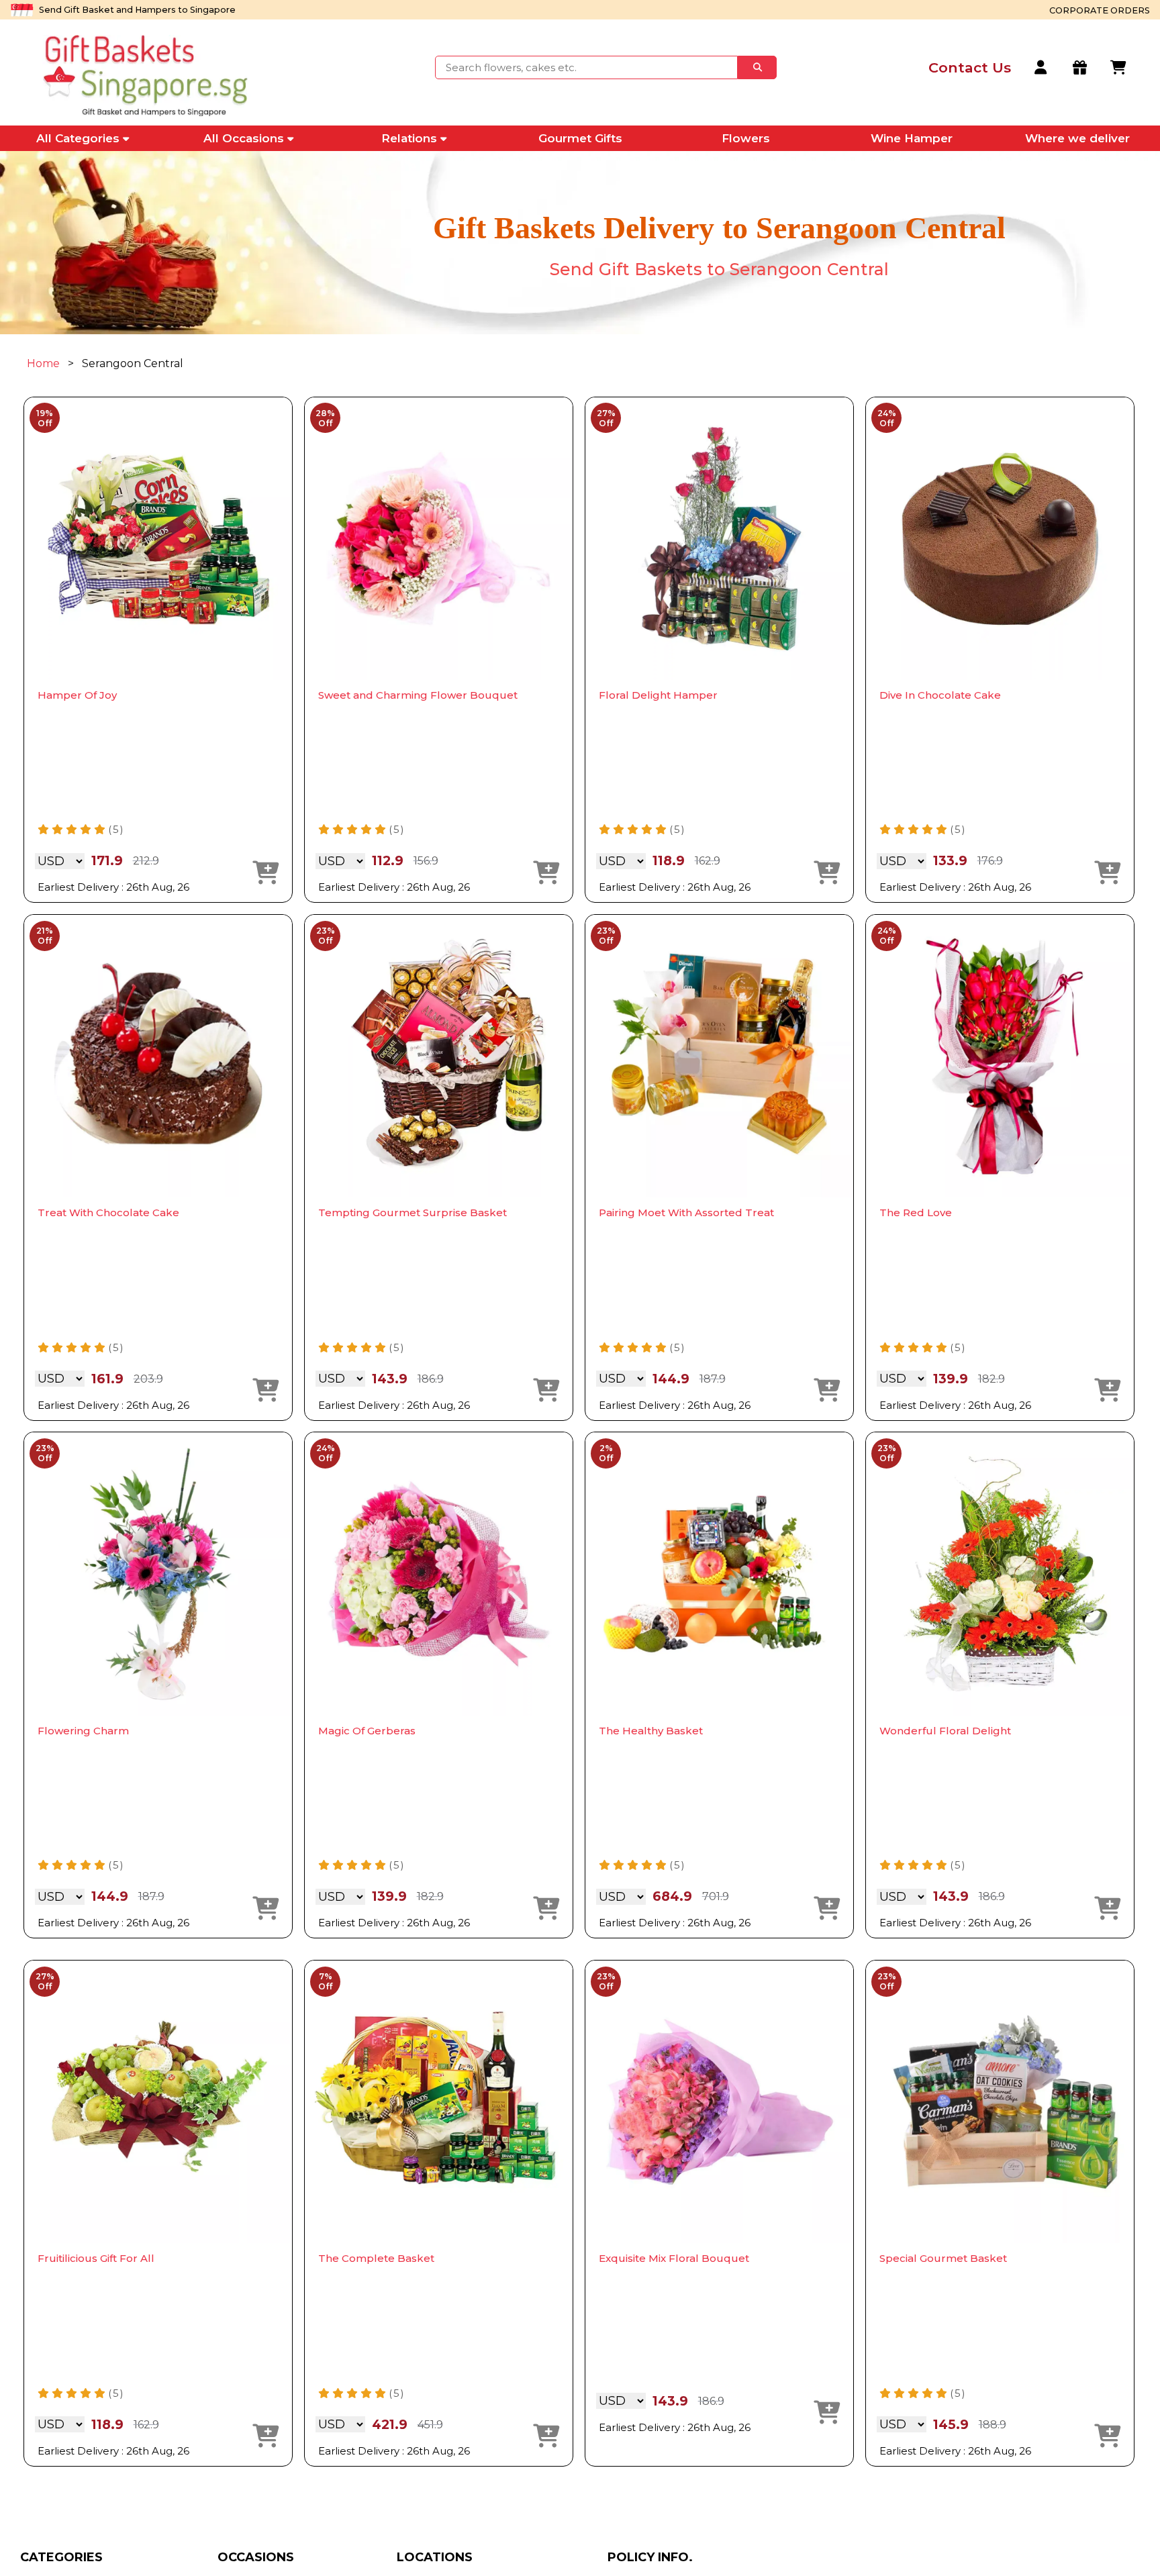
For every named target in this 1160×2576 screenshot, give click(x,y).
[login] (1042, 68)
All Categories (78, 138)
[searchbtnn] (758, 67)
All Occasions (244, 138)
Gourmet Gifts (580, 138)
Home (43, 363)
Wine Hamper (912, 138)
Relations (409, 138)
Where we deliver (1077, 138)
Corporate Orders (1100, 10)
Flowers (746, 138)
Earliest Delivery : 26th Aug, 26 (113, 887)
